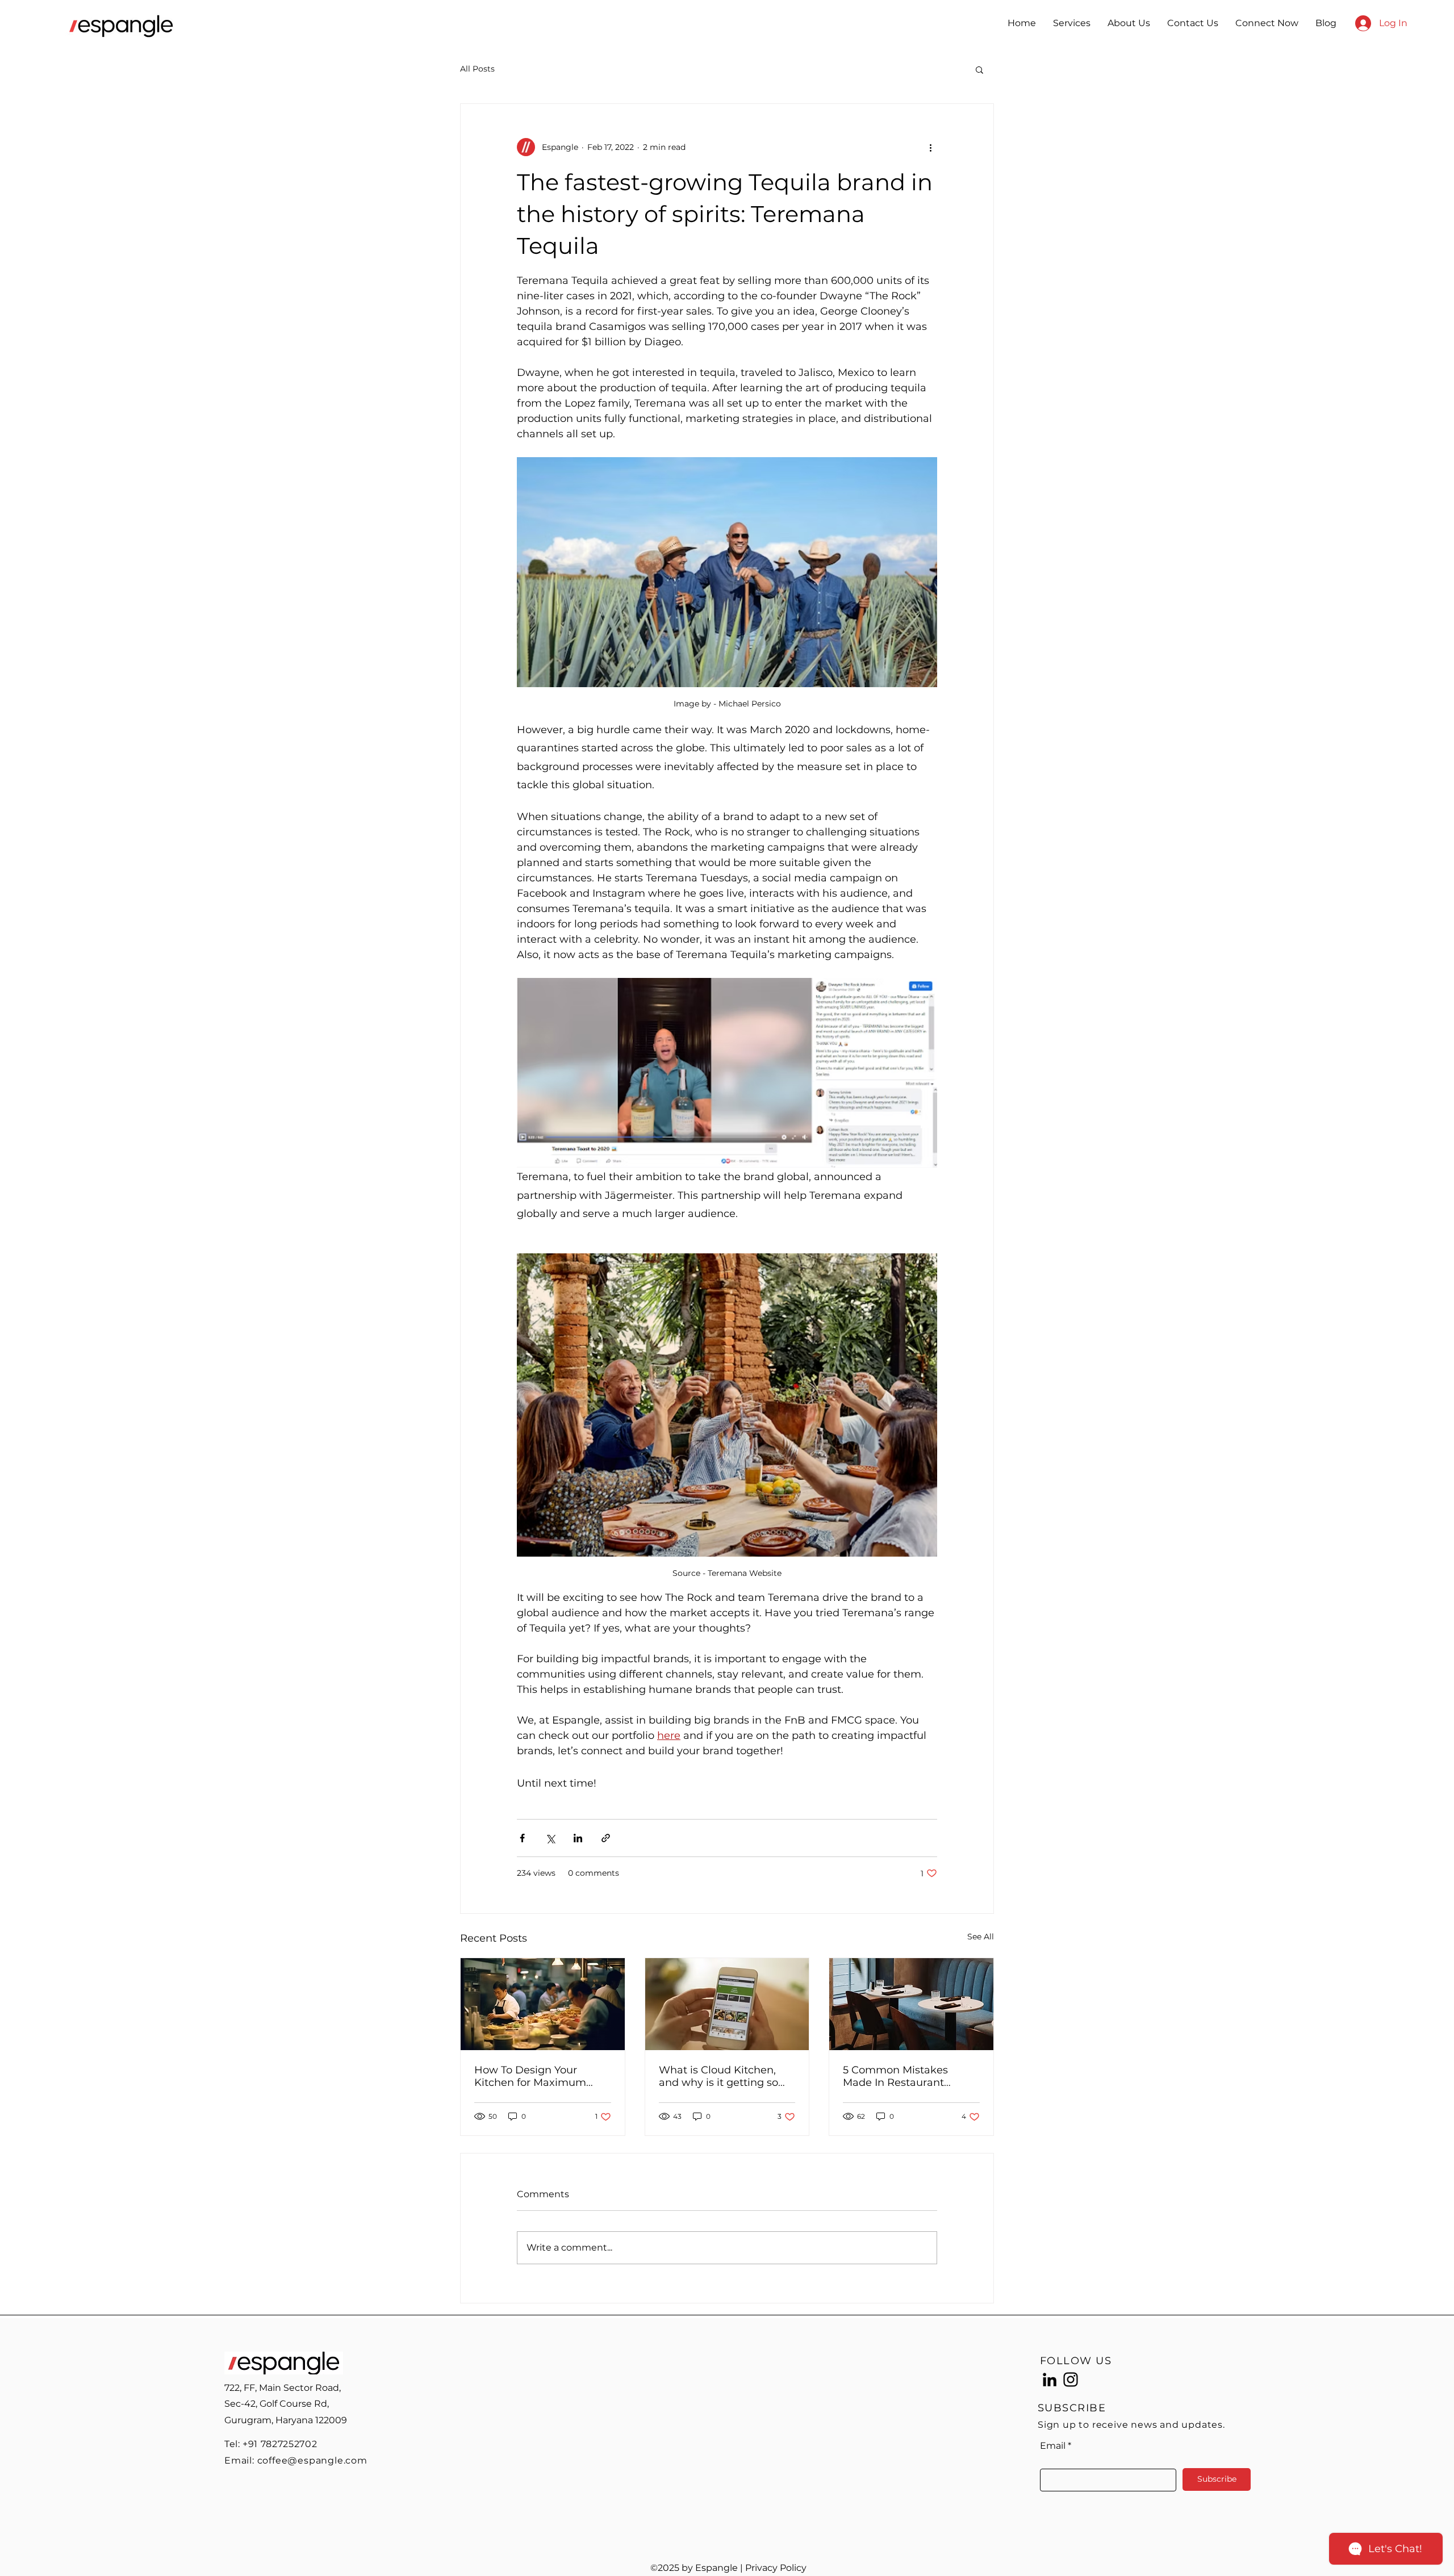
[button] (979, 69)
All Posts (477, 69)
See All (981, 1937)
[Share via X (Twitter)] (550, 1838)
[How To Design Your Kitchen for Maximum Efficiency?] (543, 2004)
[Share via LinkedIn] (578, 1838)
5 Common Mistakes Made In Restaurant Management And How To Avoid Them (910, 2076)
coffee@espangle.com (312, 2460)
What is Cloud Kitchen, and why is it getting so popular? (718, 2076)
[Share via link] (606, 1838)
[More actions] (930, 147)
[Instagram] (1071, 2380)
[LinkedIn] (1050, 2380)
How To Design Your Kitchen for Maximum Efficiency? (530, 2076)
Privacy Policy (776, 2568)
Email (1053, 2446)
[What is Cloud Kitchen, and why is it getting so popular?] (727, 2004)
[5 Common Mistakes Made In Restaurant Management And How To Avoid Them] (911, 2004)
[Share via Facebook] (522, 1838)
